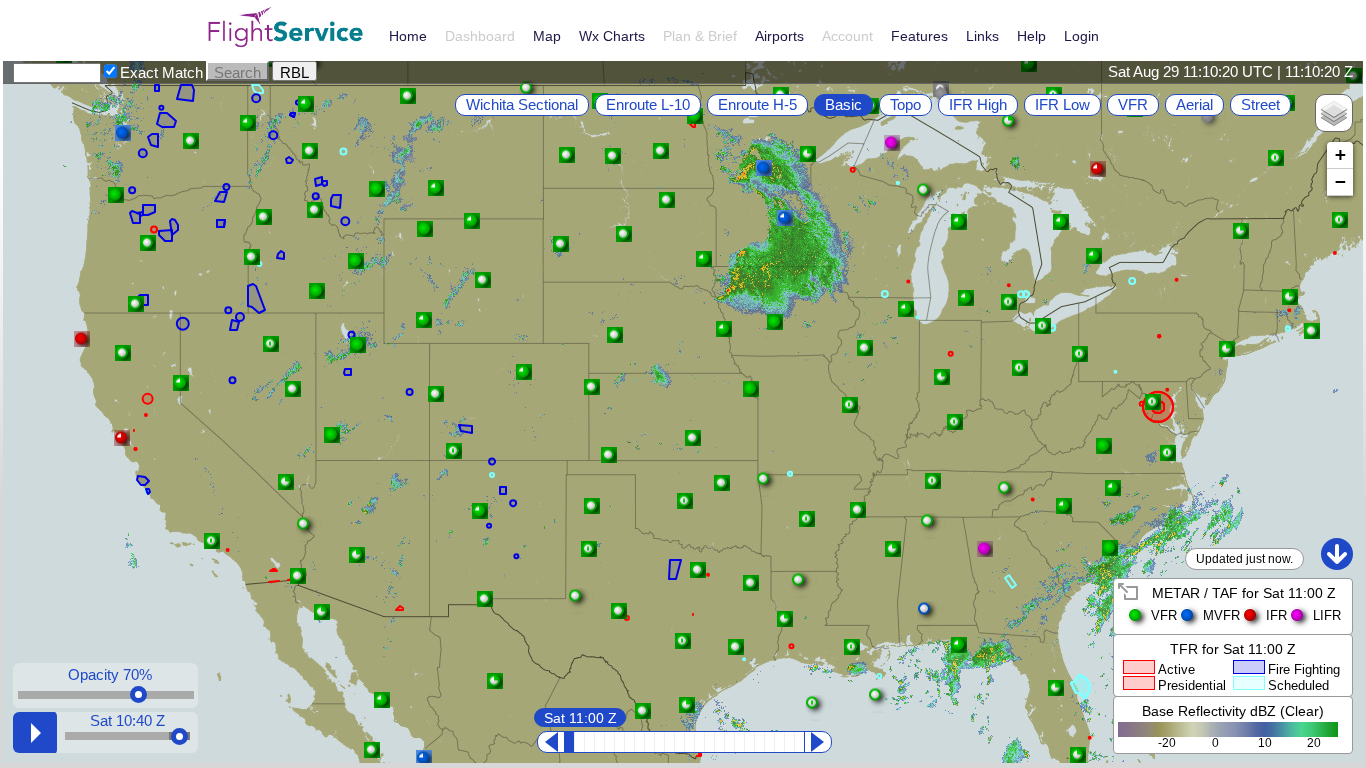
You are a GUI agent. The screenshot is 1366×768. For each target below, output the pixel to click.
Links (982, 36)
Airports (779, 36)
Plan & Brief (700, 36)
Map (547, 36)
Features (919, 36)
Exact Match (161, 72)
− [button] (1340, 181)
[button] (322, 612)
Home (408, 36)
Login (1081, 36)
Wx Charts (612, 36)
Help (1031, 36)
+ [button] (1340, 154)
